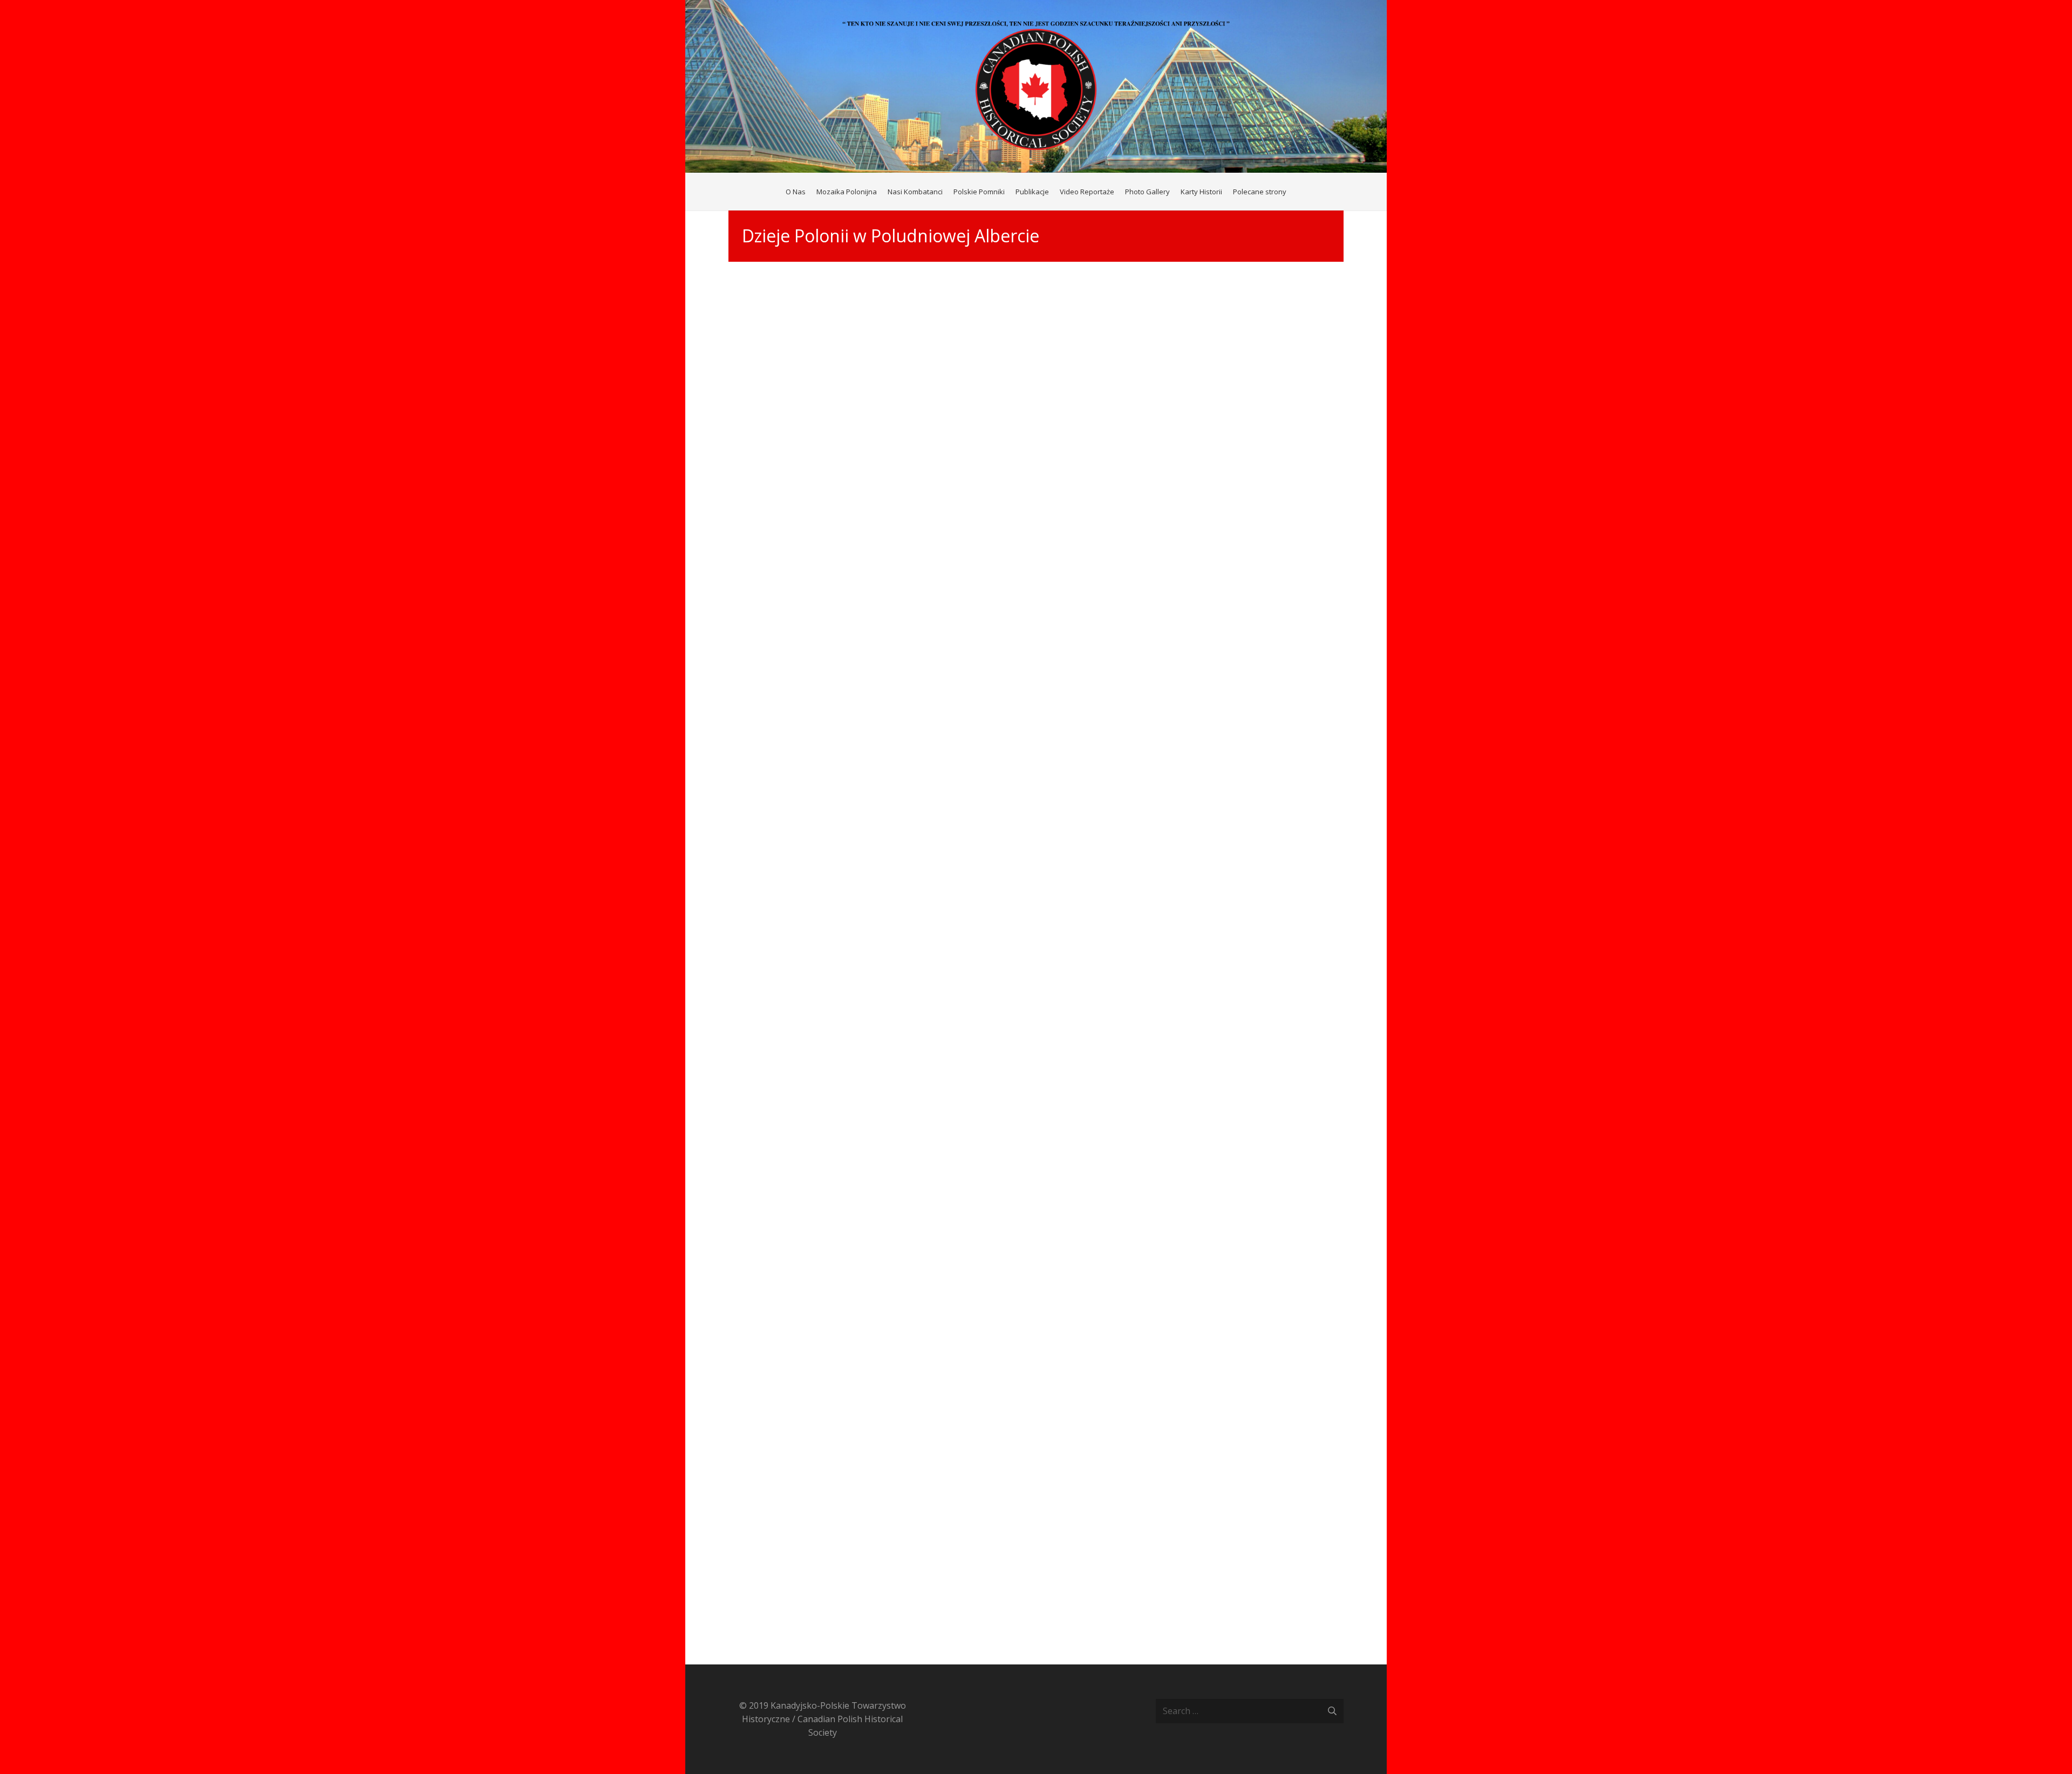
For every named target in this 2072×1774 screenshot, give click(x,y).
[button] (1291, 192)
